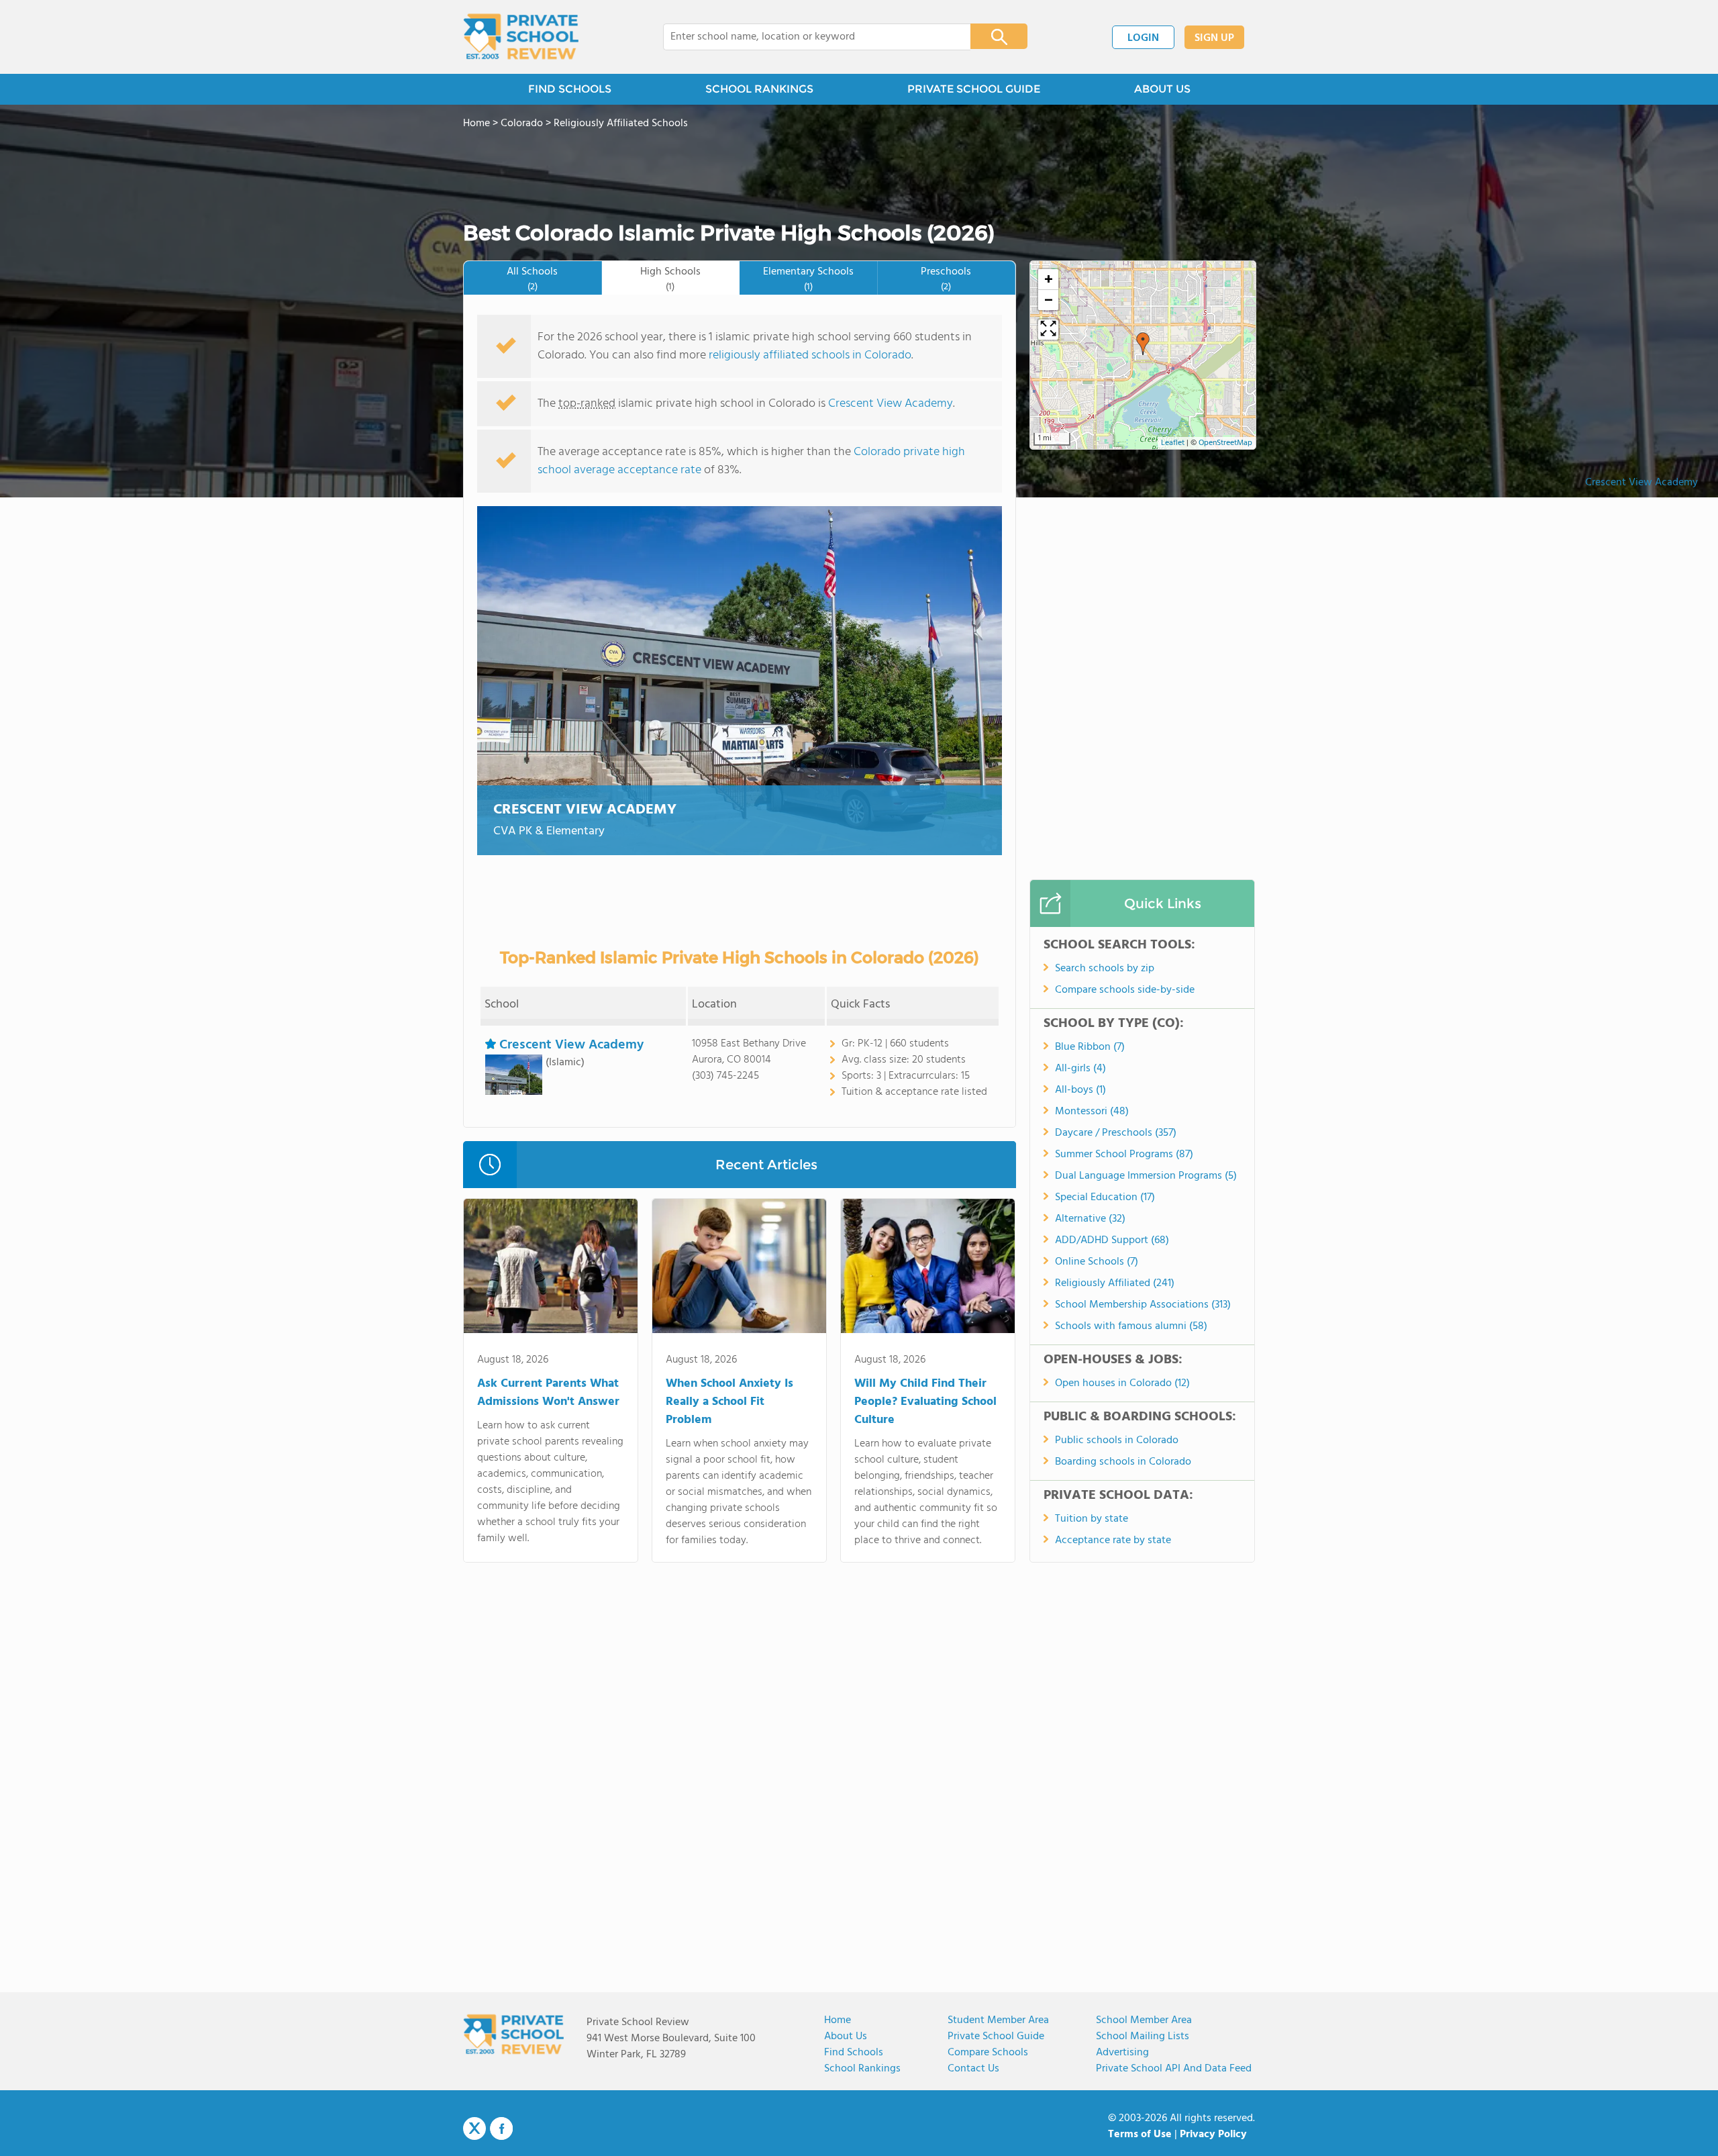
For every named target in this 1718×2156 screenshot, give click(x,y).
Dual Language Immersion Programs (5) (1146, 1176)
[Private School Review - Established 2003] (521, 37)
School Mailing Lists (1143, 2037)
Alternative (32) (1090, 1219)
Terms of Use (1140, 2135)
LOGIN (1143, 38)
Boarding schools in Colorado (1123, 1462)
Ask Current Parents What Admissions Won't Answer (548, 1393)
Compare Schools (988, 2053)
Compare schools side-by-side (1125, 990)
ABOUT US (1162, 89)
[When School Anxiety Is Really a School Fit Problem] (739, 1269)
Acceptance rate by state (1113, 1540)
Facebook (501, 2128)
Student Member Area (998, 2020)
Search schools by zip (1105, 969)
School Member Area (1144, 2020)
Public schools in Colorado (1117, 1440)
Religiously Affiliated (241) (1115, 1283)
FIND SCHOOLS (570, 89)
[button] (1143, 344)
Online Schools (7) (1097, 1262)
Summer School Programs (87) (1124, 1155)
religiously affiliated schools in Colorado (810, 355)
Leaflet (1173, 443)
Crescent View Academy (1641, 483)
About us (846, 2037)
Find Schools (854, 2053)
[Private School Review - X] (474, 2129)
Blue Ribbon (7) (1090, 1047)
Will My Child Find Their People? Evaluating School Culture (925, 1402)
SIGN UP (1214, 38)
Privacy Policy (1213, 2135)
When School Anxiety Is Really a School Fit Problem (729, 1402)
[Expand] (1048, 330)
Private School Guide (996, 2037)
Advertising (1122, 2053)
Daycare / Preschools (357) (1116, 1133)
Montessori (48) (1092, 1112)
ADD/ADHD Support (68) (1112, 1240)
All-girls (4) (1080, 1069)
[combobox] (808, 37)
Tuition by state (1092, 1519)
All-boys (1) (1080, 1090)
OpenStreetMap (1225, 443)
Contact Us (973, 2069)
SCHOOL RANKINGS (759, 89)
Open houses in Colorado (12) (1122, 1383)
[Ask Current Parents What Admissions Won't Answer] (551, 1269)
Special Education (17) (1105, 1197)
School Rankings (862, 2069)
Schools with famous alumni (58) (1131, 1326)
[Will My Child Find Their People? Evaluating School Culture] (928, 1269)
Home (838, 2020)
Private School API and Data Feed (1174, 2069)
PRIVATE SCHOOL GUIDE (974, 89)
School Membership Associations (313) (1143, 1305)
